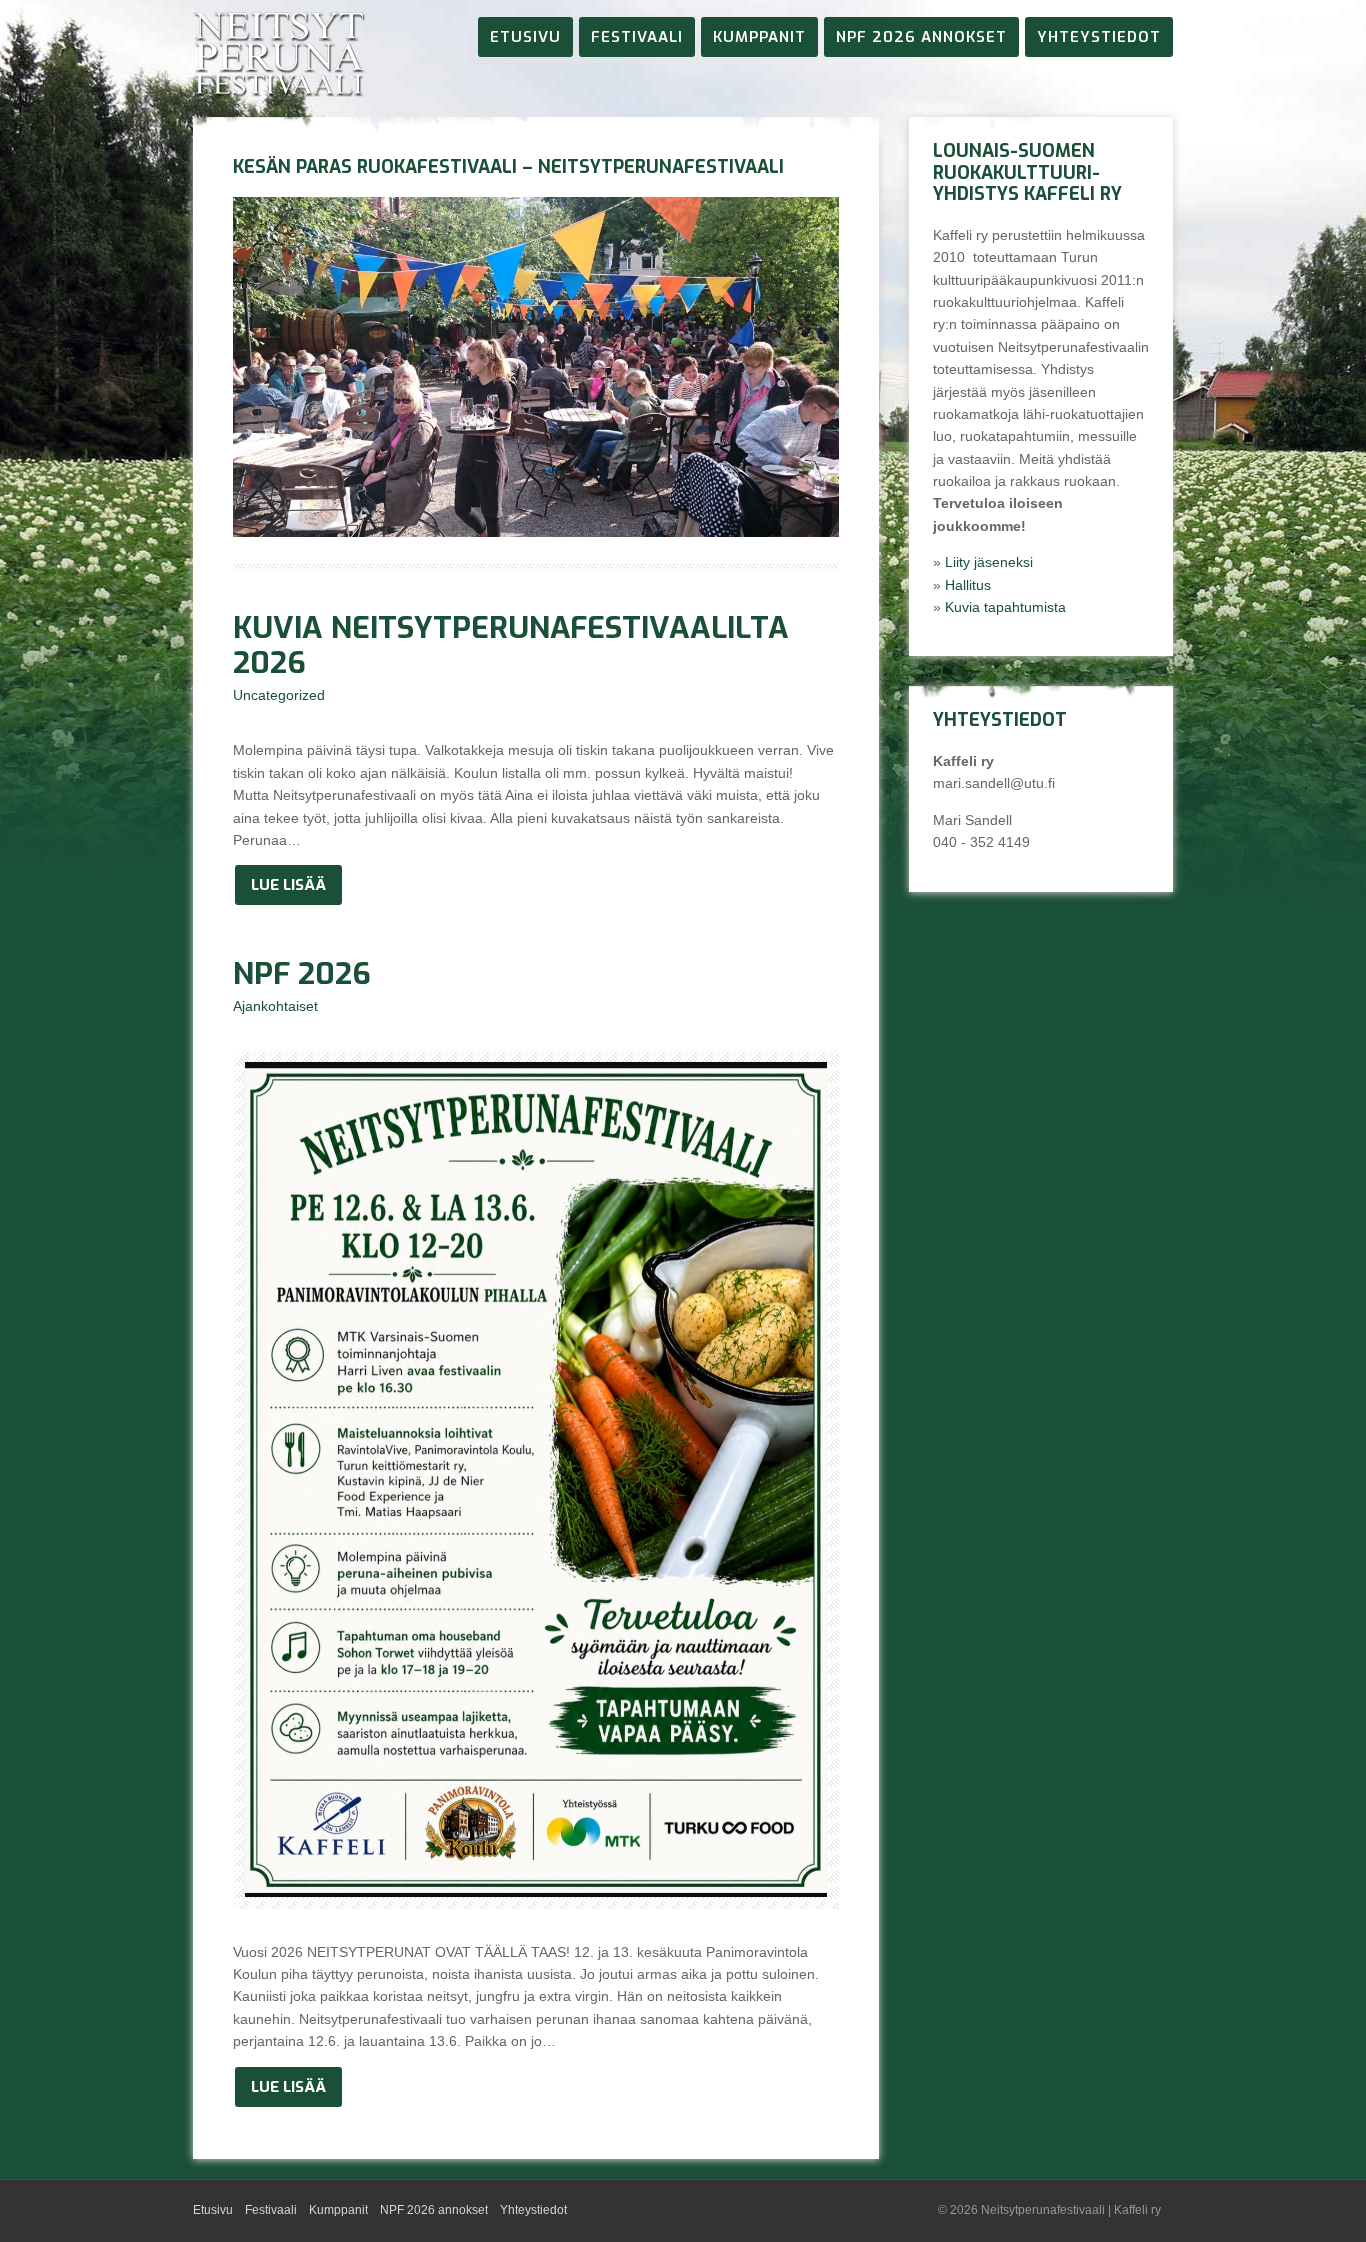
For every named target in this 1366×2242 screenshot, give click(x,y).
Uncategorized (279, 695)
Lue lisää (288, 885)
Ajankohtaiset (275, 1006)
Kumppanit (759, 37)
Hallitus (968, 585)
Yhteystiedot (1099, 37)
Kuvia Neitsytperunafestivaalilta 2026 (511, 645)
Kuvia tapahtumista (1005, 607)
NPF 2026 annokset (921, 37)
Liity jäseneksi (989, 562)
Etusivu (525, 37)
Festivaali (637, 37)
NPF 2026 (302, 974)
